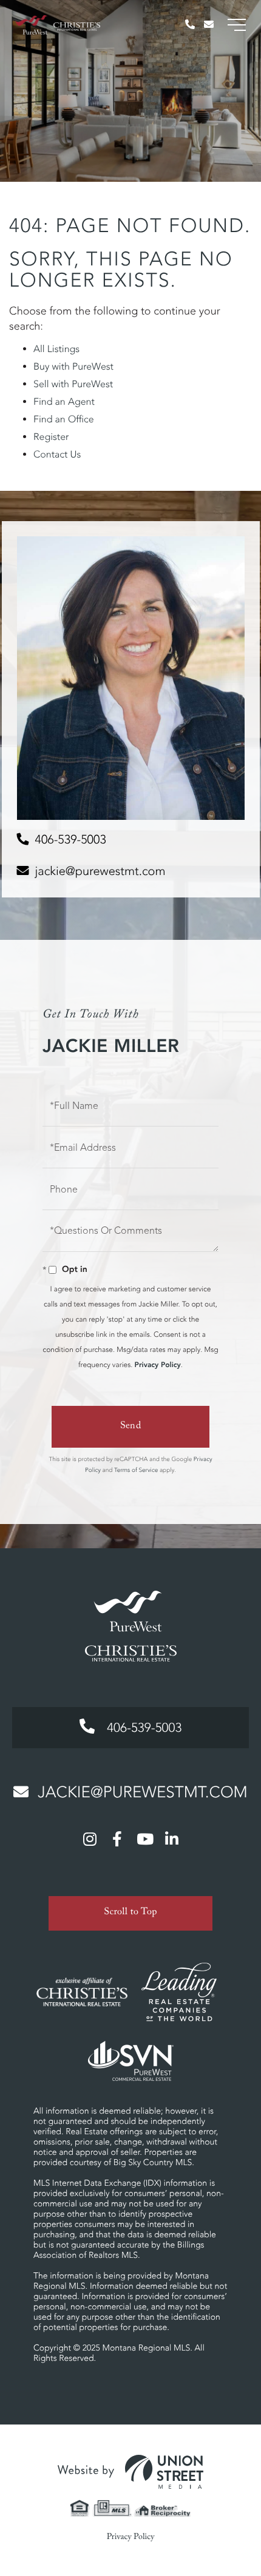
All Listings (56, 349)
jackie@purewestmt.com (100, 871)
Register (51, 437)
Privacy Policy (158, 1365)
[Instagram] (90, 1839)
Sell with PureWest (73, 384)
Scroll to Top (130, 1913)
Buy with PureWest (73, 367)
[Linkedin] (172, 1839)
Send (131, 1427)
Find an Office (64, 419)
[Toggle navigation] (237, 25)
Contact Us (57, 454)
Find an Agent (64, 402)
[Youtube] (144, 1839)
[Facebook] (117, 1839)
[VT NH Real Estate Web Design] (130, 2472)
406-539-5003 (71, 840)
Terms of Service (136, 1470)
